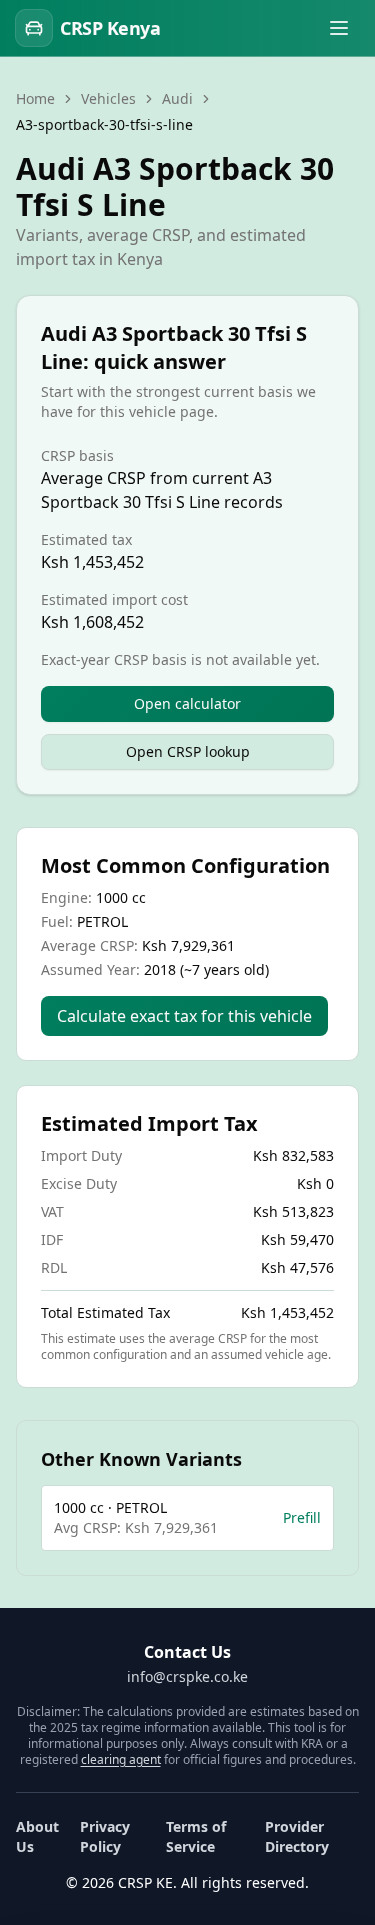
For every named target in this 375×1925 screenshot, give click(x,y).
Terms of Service (196, 1836)
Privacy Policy (105, 1836)
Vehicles (108, 98)
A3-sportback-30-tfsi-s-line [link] (104, 124)
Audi (177, 98)
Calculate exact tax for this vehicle (184, 1016)
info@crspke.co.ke (187, 1676)
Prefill (302, 1517)
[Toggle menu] (339, 28)
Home (35, 98)
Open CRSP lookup (188, 751)
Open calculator (187, 703)
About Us (37, 1836)
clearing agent (121, 1759)
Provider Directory (297, 1836)
